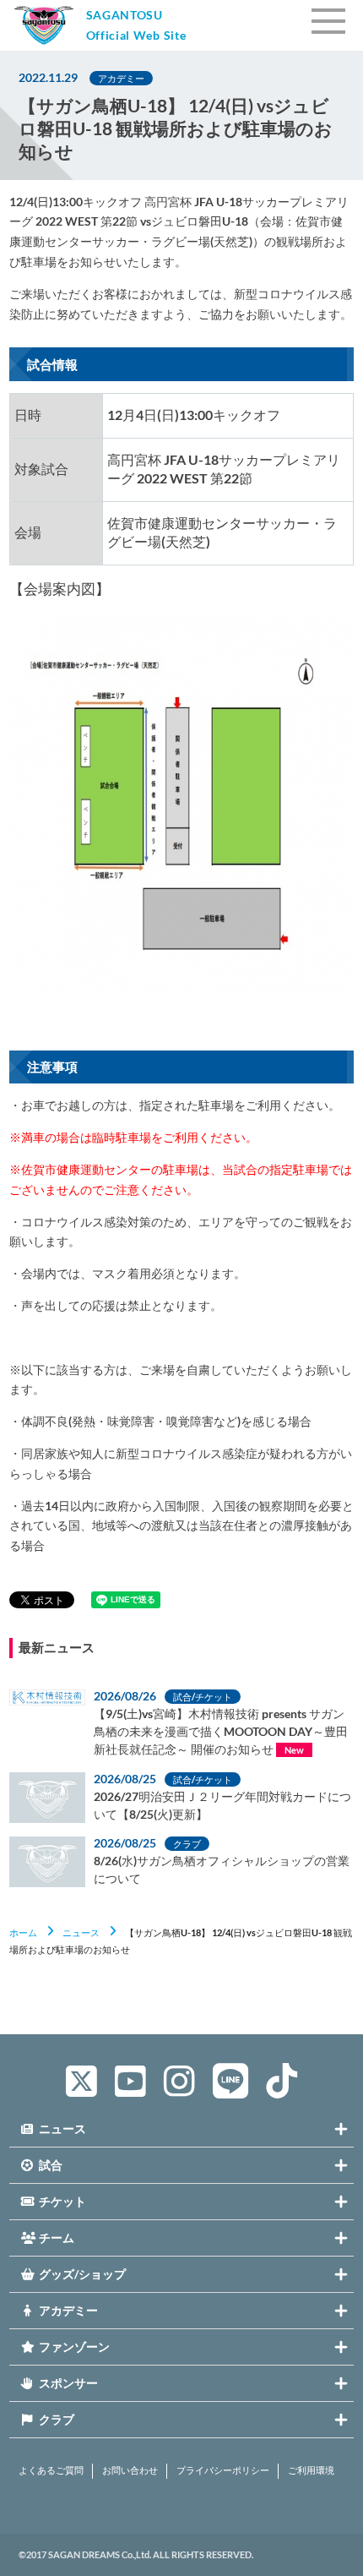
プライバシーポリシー (223, 2470)
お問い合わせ (130, 2470)
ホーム (23, 1932)
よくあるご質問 (51, 2470)
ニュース (81, 1932)
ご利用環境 (311, 2470)
